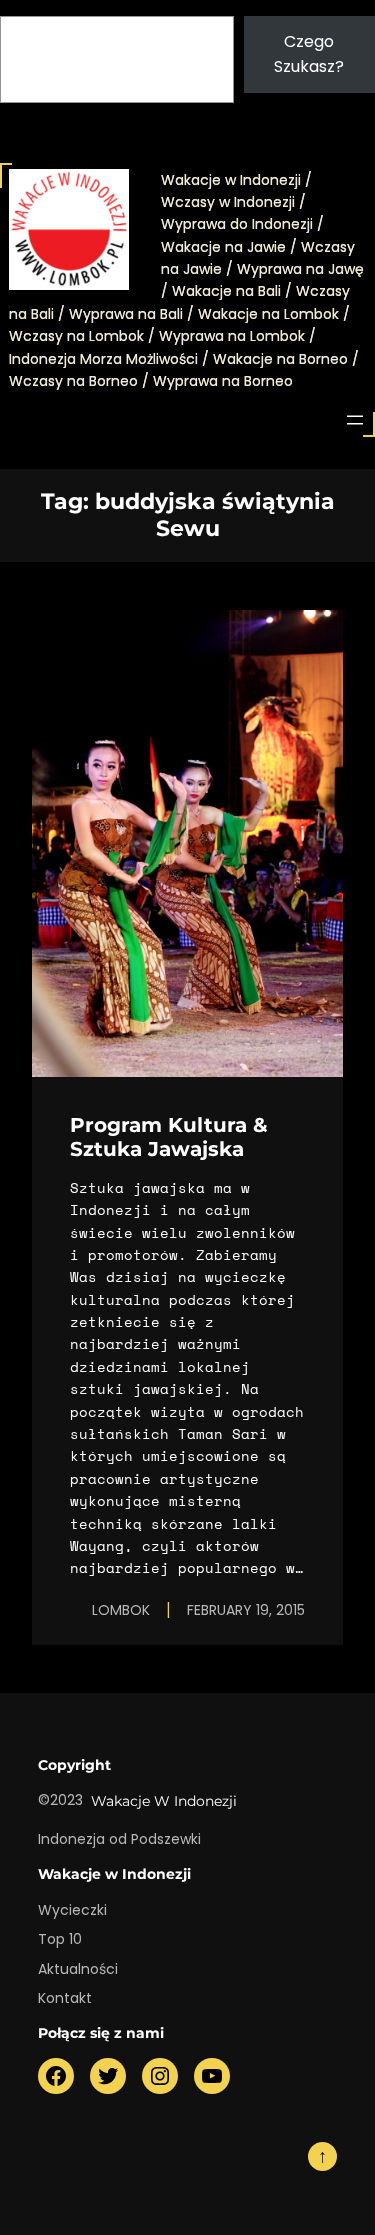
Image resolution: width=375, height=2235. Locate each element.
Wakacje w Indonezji (164, 1801)
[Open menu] (355, 420)
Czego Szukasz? (309, 54)
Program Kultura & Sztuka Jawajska (169, 1137)
